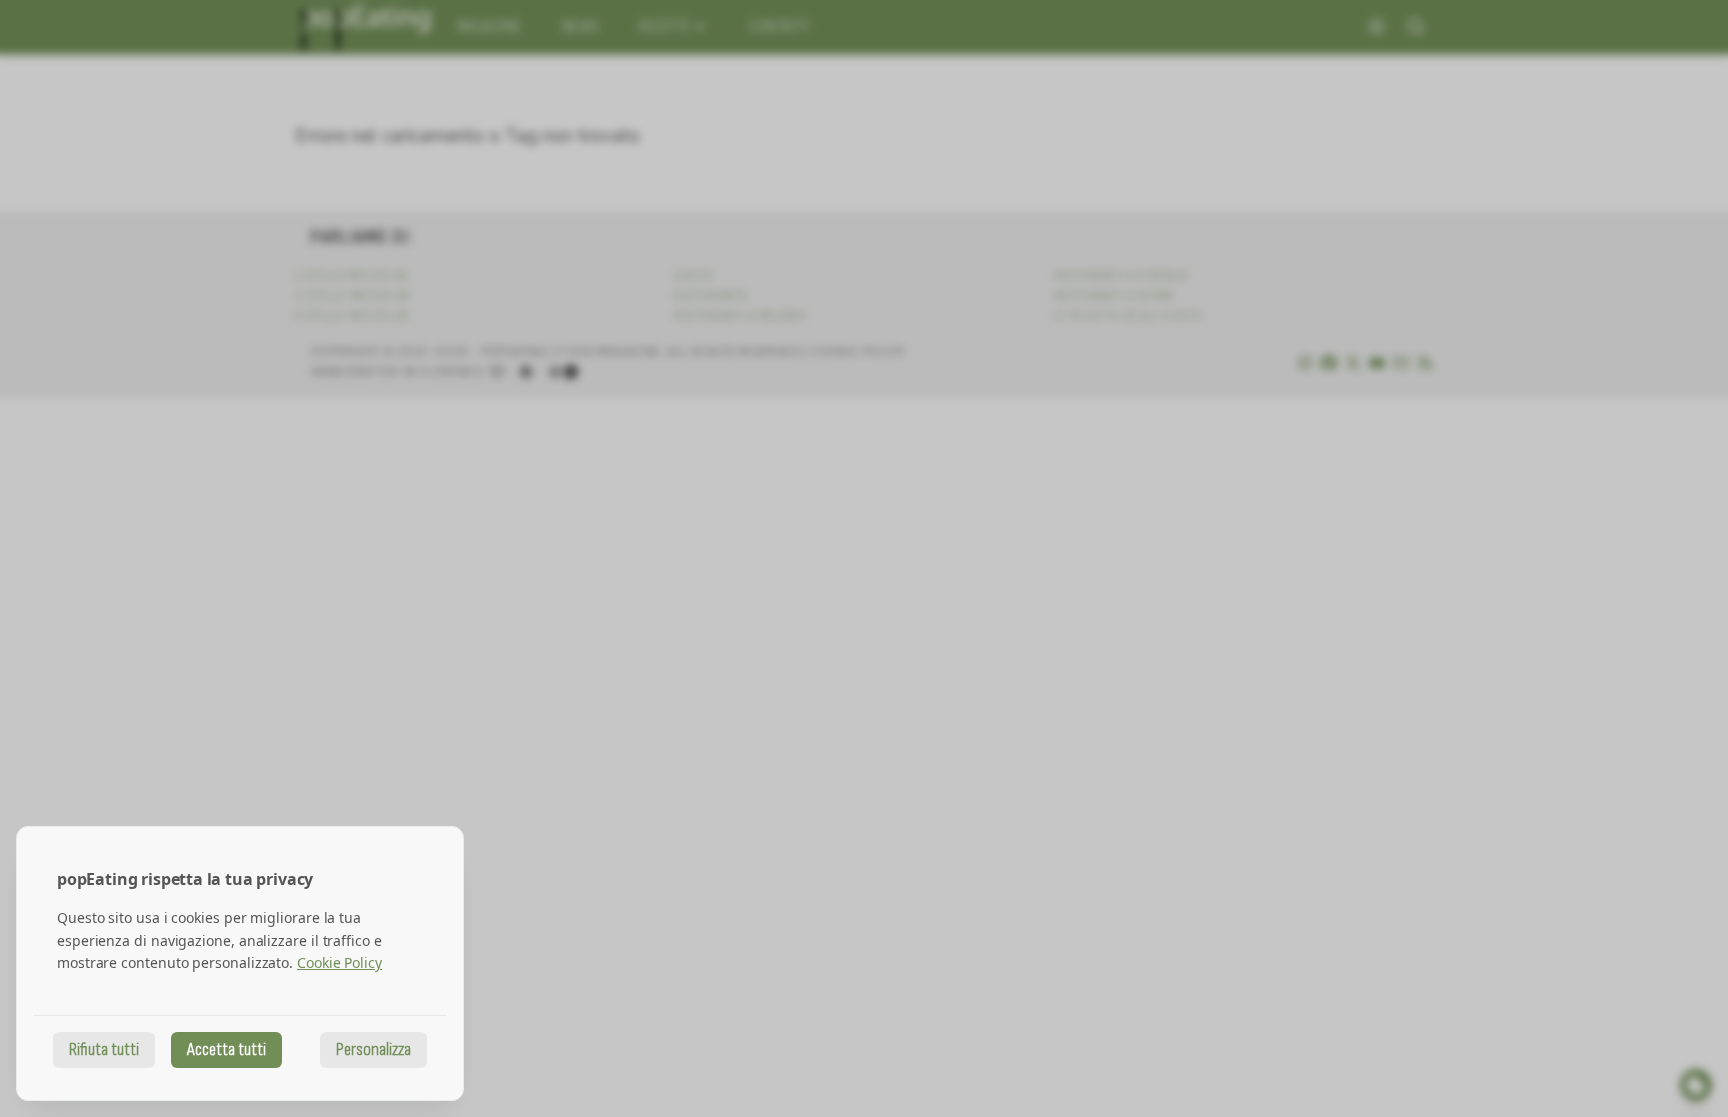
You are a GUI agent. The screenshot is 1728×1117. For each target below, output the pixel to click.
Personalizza (373, 1049)
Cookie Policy (339, 962)
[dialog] (240, 963)
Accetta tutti (226, 1049)
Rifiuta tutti (104, 1049)
